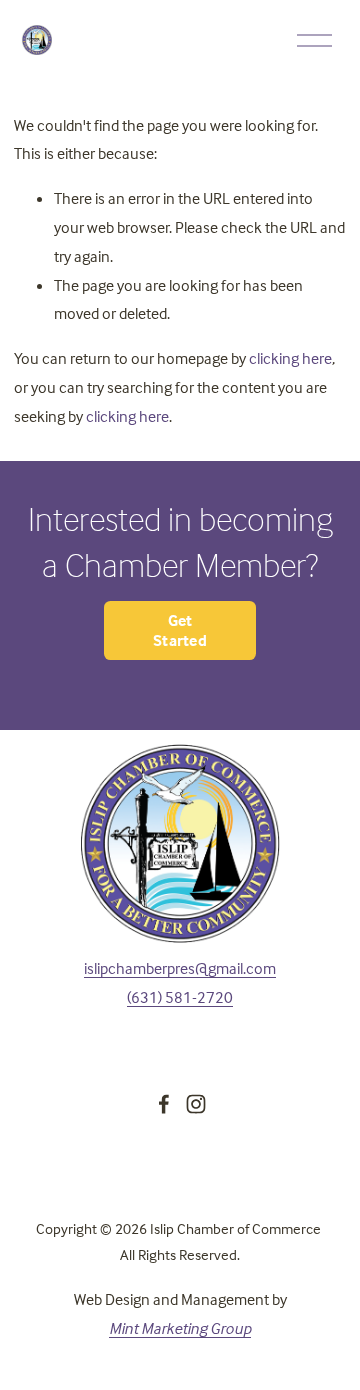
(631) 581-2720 (180, 997)
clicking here (290, 358)
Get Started (180, 630)
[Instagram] (196, 1104)
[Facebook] (164, 1104)
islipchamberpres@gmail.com (180, 968)
